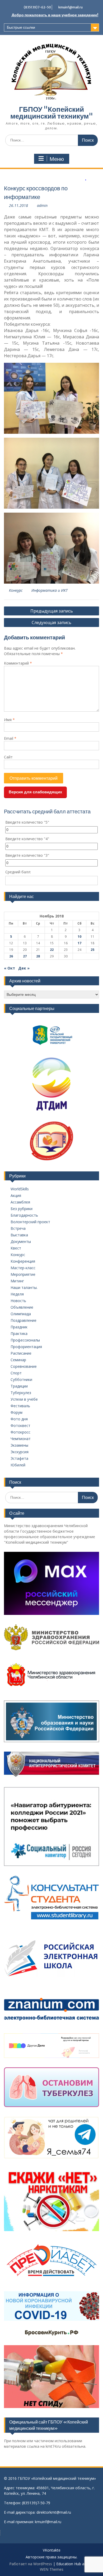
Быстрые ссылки (21, 27)
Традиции (19, 1386)
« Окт (10, 968)
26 (11, 956)
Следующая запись (51, 623)
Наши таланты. (24, 1287)
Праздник (19, 1327)
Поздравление (24, 1320)
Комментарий (18, 663)
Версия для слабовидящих (35, 792)
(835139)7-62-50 (37, 7)
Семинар (18, 1360)
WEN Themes (52, 2569)
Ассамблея (20, 1202)
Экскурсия (20, 1452)
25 (92, 950)
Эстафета (19, 1458)
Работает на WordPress (31, 2564)
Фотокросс (20, 1432)
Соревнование (24, 1366)
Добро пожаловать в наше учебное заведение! (55, 15)
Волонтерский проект (30, 1222)
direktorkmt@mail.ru (54, 2512)
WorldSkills (20, 1189)
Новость (18, 1301)
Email (10, 738)
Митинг (17, 1281)
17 (79, 943)
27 (25, 956)
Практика (19, 1333)
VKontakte (52, 2550)
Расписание (21, 1353)
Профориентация (26, 1347)
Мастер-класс (23, 1268)
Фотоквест (20, 1425)
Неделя (17, 1294)
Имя (9, 720)
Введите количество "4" (27, 839)
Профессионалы (25, 1340)
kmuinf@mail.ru (71, 7)
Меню (57, 159)
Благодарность (24, 1215)
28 (38, 956)
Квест (16, 1248)
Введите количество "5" (27, 822)
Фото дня (19, 1419)
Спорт (16, 1373)
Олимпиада (21, 1314)
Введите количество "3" (27, 855)
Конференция (23, 1261)
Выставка (19, 1235)
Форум (17, 1412)
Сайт (8, 757)
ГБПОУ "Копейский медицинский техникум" (52, 113)
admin (42, 205)
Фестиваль (20, 1406)
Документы (21, 1241)
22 (52, 950)
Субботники (21, 1379)
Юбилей (18, 1465)
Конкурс (16, 590)
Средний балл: (18, 872)
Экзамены (19, 1445)
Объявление (22, 1307)
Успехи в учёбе (24, 1399)
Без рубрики (22, 1209)
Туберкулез (21, 1393)
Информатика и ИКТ (50, 590)
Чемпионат (21, 1439)
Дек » (24, 968)
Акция (16, 1195)
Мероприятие (23, 1274)
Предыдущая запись (52, 611)
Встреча (18, 1228)
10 (79, 937)
